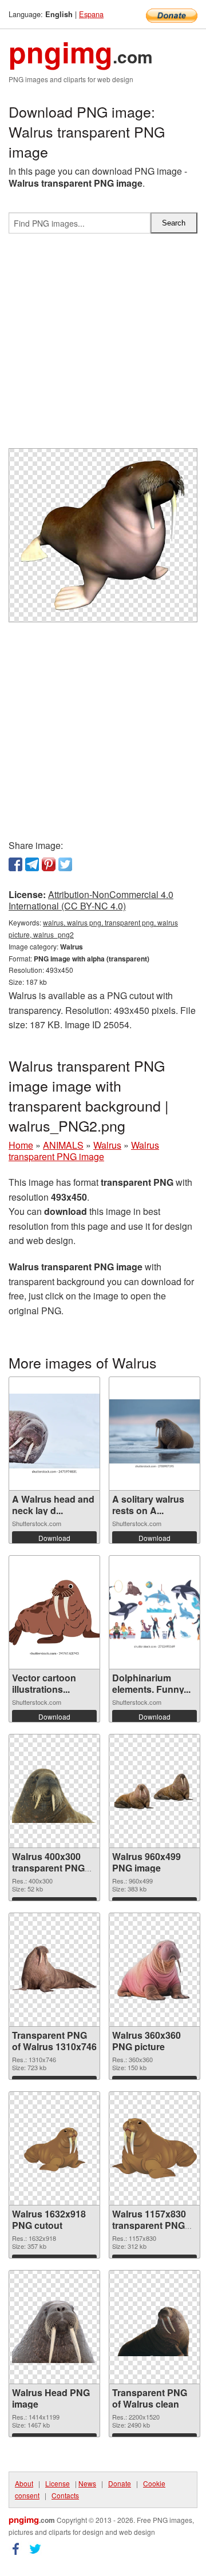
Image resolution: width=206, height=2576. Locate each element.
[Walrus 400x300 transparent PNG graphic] (54, 1791)
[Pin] (49, 864)
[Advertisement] (103, 345)
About (24, 2483)
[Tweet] (65, 864)
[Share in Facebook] (15, 864)
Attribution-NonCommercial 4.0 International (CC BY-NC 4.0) (91, 900)
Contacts (65, 2495)
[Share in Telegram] (32, 864)
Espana (91, 14)
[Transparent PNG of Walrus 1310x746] (54, 1970)
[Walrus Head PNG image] (54, 2327)
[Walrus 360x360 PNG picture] (154, 1970)
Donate (120, 2483)
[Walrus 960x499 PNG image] (154, 1791)
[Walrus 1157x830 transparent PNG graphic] (154, 2148)
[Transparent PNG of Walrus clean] (154, 2327)
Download (54, 1538)
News (87, 2483)
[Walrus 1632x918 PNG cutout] (54, 2149)
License (58, 2483)
